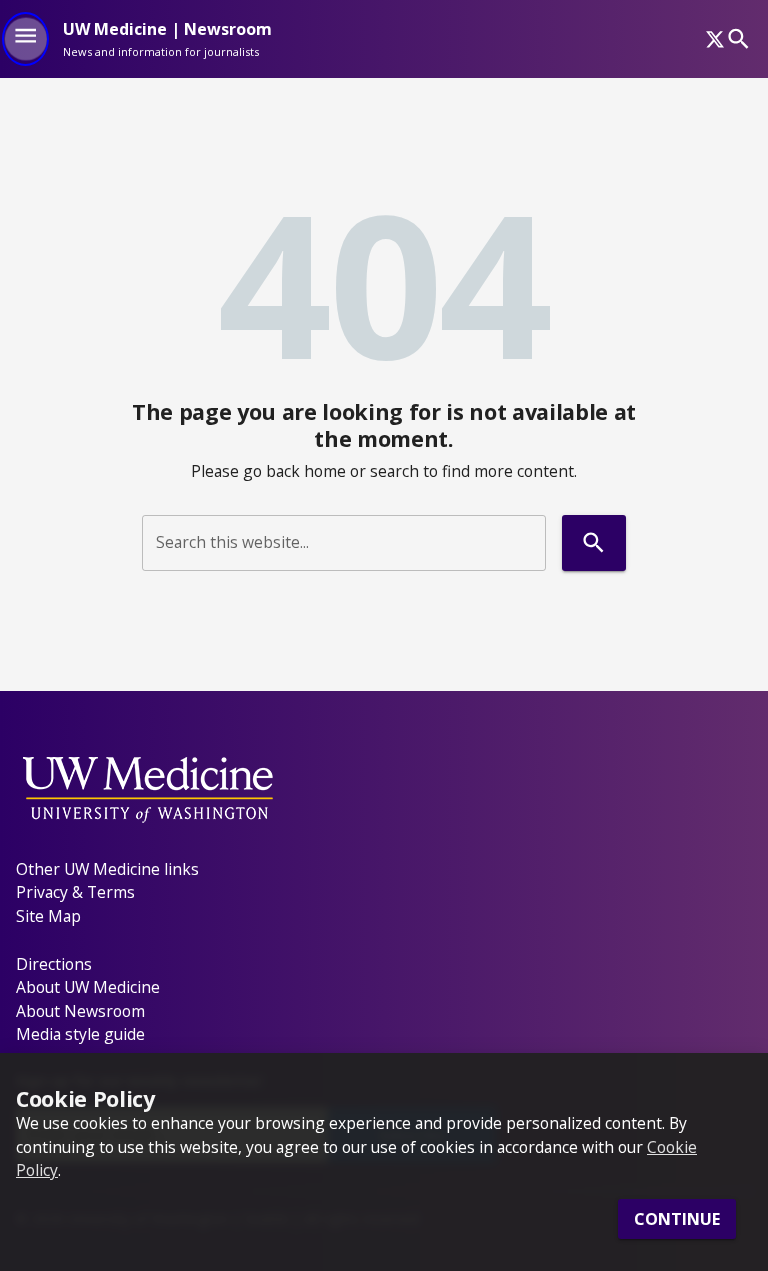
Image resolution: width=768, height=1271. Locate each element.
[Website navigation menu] (25, 39)
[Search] (738, 38)
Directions (54, 964)
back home (306, 471)
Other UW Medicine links (107, 869)
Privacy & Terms (75, 892)
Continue (677, 1219)
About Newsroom (80, 1011)
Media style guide (80, 1034)
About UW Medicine (88, 987)
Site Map (48, 916)
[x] (715, 39)
